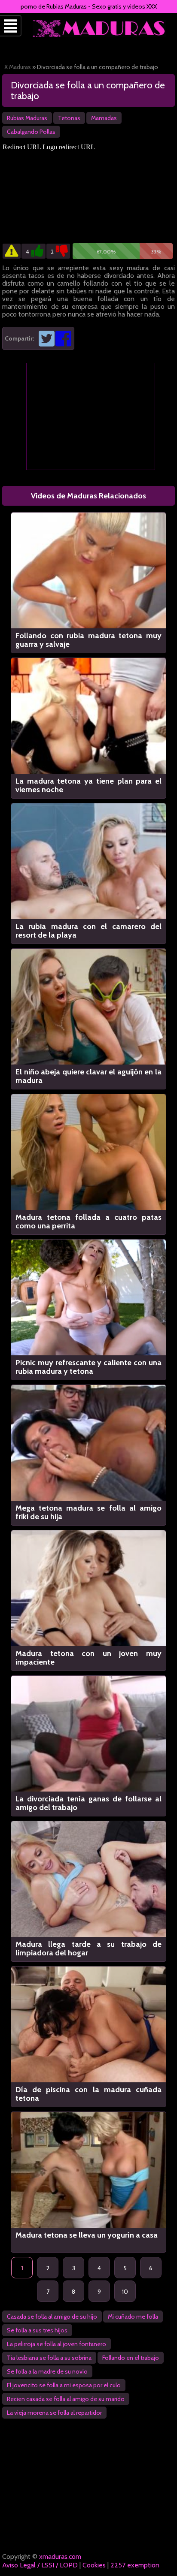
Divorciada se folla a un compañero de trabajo (88, 90)
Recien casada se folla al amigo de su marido (66, 2399)
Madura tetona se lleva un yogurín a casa (87, 2235)
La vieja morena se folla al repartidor (54, 2413)
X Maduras (18, 67)
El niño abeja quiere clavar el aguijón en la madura (88, 1076)
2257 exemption (135, 2565)
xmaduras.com (60, 2556)
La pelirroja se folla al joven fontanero (56, 2344)
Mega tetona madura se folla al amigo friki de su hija (88, 1512)
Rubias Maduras (27, 118)
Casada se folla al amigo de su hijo (52, 2317)
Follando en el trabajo (131, 2358)
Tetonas (69, 118)
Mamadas (104, 118)
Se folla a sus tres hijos (37, 2330)
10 (125, 2292)
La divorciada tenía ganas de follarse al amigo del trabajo (88, 1803)
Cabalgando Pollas (31, 132)
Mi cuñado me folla (133, 2317)
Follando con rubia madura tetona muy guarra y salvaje (88, 640)
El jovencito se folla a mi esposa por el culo (64, 2385)
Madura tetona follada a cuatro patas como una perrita (88, 1222)
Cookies (94, 2565)
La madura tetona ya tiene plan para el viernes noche (88, 785)
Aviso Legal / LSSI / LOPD (40, 2565)
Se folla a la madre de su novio (47, 2371)
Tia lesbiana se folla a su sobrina (49, 2358)
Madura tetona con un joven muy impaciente (88, 1658)
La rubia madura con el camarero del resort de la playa (88, 931)
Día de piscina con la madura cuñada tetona (88, 2094)
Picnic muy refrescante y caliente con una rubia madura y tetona (88, 1367)
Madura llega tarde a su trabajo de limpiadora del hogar (88, 1949)
